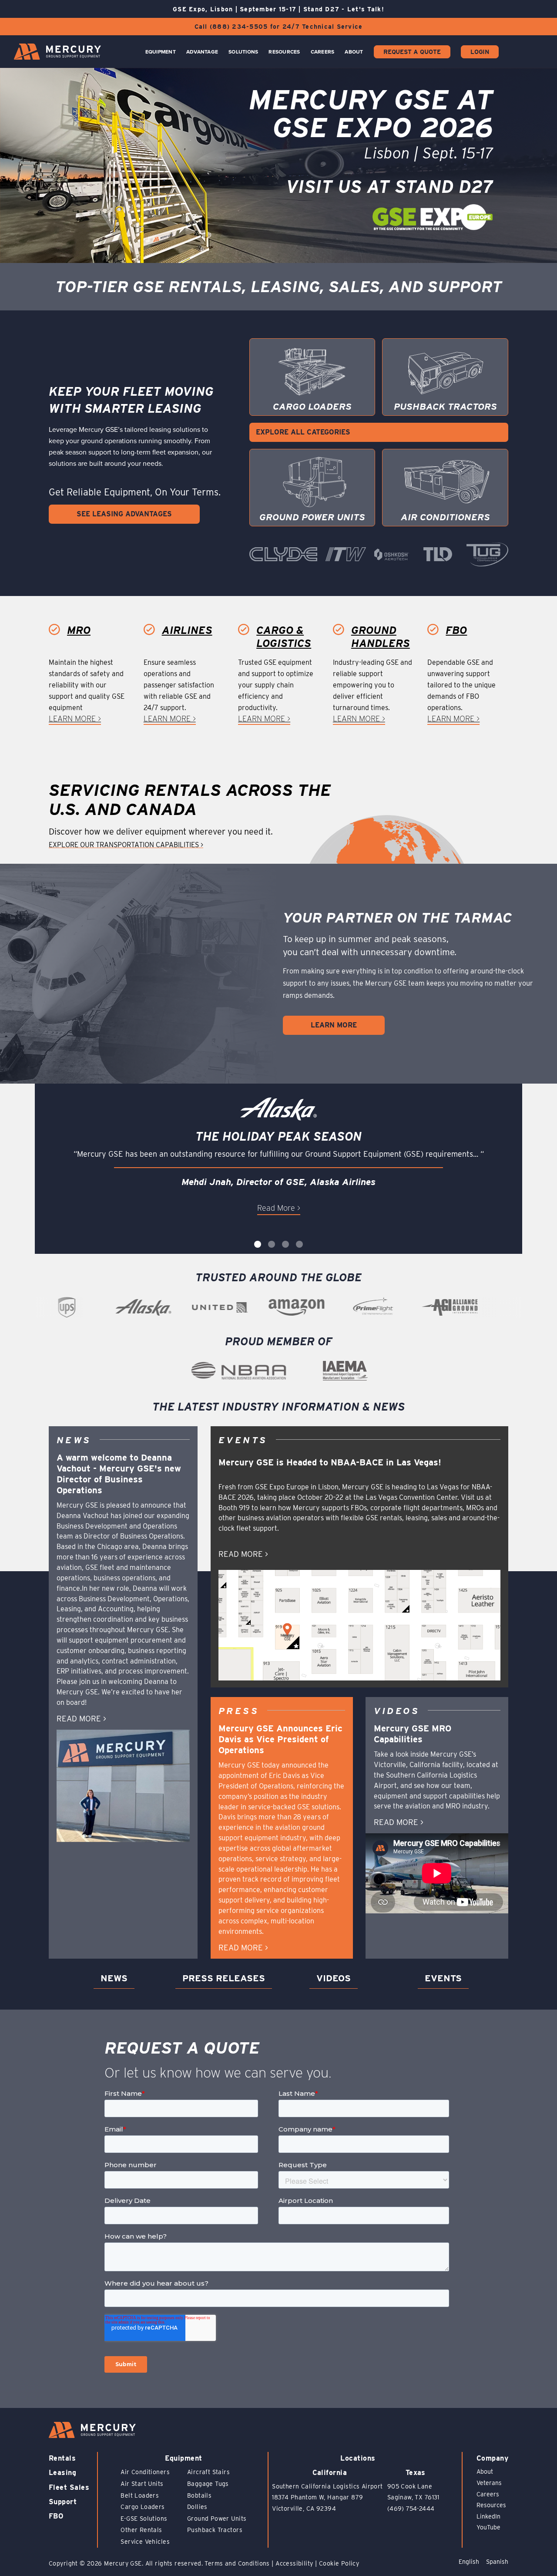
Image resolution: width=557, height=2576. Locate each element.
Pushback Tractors (215, 2530)
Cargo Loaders (143, 2507)
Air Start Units (142, 2484)
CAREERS (323, 52)
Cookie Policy (339, 2563)
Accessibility (294, 2563)
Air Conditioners (145, 2472)
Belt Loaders (140, 2495)
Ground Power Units (217, 2519)
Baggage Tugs (208, 2484)
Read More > (279, 1208)
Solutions (243, 52)
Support (63, 2502)
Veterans (489, 2483)
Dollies (197, 2507)
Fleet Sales (69, 2487)
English (469, 2562)
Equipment (161, 52)
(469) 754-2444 (411, 2509)
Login (480, 52)
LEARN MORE (334, 1025)
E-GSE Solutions (144, 2519)
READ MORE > (81, 1719)
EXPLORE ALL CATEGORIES (303, 432)
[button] (258, 1244)
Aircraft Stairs (208, 2472)
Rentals (62, 2458)
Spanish (497, 2562)
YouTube (488, 2527)
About (354, 52)
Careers (488, 2494)
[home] (57, 52)
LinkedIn (488, 2516)
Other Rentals (141, 2530)
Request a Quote (412, 52)
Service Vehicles (145, 2542)
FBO (56, 2516)
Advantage (202, 52)
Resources (284, 52)
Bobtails (199, 2495)
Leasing (62, 2473)
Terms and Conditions (237, 2563)
